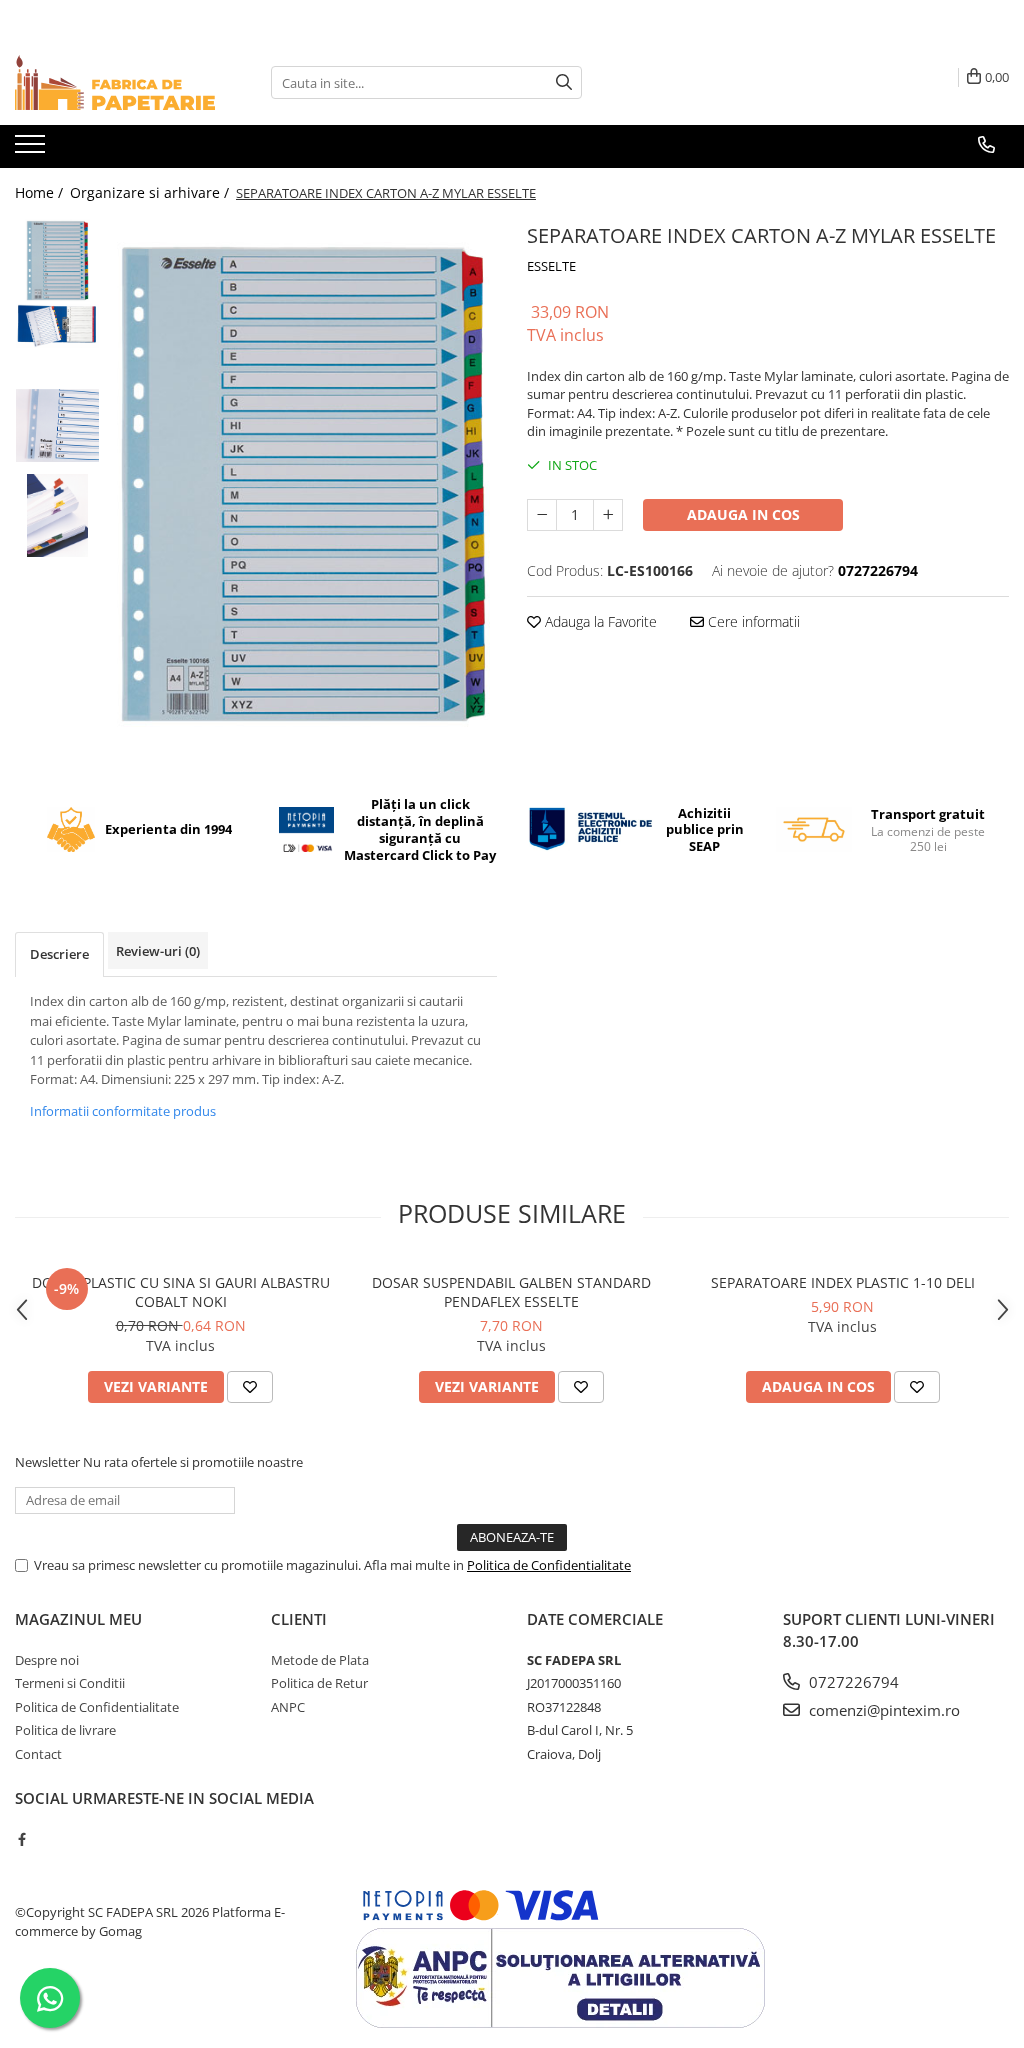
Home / (41, 192)
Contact (38, 1754)
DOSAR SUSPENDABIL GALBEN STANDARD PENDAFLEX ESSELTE (511, 1292)
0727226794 (852, 1682)
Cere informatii (752, 621)
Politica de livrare (65, 1730)
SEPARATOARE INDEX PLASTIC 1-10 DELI (843, 1282)
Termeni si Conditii (70, 1683)
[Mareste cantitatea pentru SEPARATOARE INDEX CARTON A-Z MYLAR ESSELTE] (608, 515)
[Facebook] (21, 1839)
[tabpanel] (303, 484)
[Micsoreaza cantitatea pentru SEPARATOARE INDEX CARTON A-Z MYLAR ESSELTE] (542, 515)
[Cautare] (564, 82)
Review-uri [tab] (158, 951)
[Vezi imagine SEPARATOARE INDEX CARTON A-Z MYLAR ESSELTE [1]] (57, 326)
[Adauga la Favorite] (250, 1387)
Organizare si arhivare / (151, 192)
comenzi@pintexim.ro (882, 1710)
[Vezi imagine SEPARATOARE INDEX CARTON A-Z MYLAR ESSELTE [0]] (57, 260)
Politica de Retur (319, 1683)
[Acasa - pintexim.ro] (115, 82)
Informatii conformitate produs (123, 1111)
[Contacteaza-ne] (986, 145)
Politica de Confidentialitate (549, 1565)
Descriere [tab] (59, 954)
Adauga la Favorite (599, 621)
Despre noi (47, 1660)
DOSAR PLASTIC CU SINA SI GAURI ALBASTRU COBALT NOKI (181, 1292)
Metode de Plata (320, 1660)
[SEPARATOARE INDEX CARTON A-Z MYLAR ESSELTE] (303, 484)
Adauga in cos (743, 514)
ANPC (288, 1707)
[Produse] (32, 150)
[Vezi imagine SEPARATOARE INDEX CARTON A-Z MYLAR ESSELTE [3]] (57, 515)
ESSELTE (551, 266)
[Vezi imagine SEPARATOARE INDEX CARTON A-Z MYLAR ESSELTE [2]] (57, 425)
